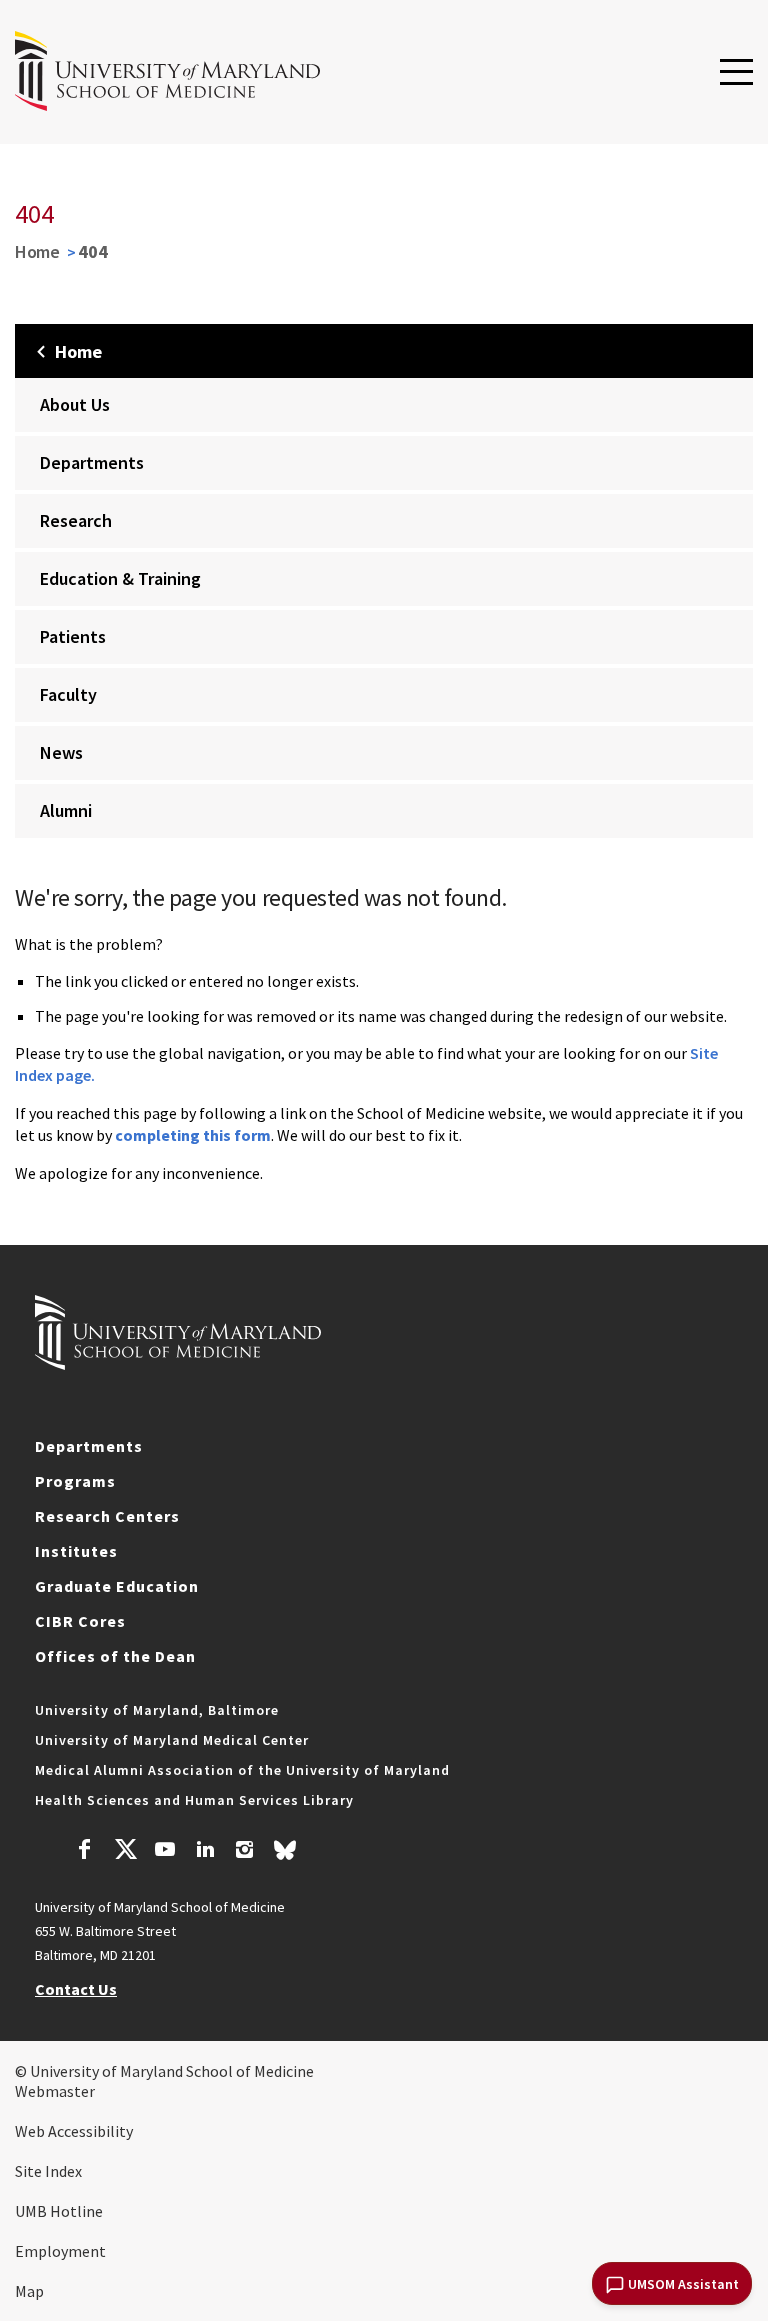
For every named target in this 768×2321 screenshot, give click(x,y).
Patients (73, 636)
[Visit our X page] (125, 1852)
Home (37, 251)
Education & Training (120, 578)
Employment (60, 2251)
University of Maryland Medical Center (172, 1740)
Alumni (66, 810)
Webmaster (55, 2091)
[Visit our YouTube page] (165, 1852)
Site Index (48, 2171)
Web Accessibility (74, 2131)
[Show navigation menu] (736, 73)
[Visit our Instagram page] (244, 1852)
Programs (75, 1481)
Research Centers (107, 1516)
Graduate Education (117, 1586)
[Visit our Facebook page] (85, 1852)
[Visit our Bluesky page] (285, 1855)
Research (76, 520)
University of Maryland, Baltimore (157, 1710)
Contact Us (76, 1989)
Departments (92, 462)
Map (29, 2291)
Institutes (76, 1551)
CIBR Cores (80, 1621)
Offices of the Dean (115, 1656)
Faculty (68, 694)
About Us (75, 404)
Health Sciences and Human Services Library (194, 1800)
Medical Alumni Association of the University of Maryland (242, 1770)
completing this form (193, 1135)
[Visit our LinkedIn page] (205, 1852)
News (61, 752)
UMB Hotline (59, 2211)
